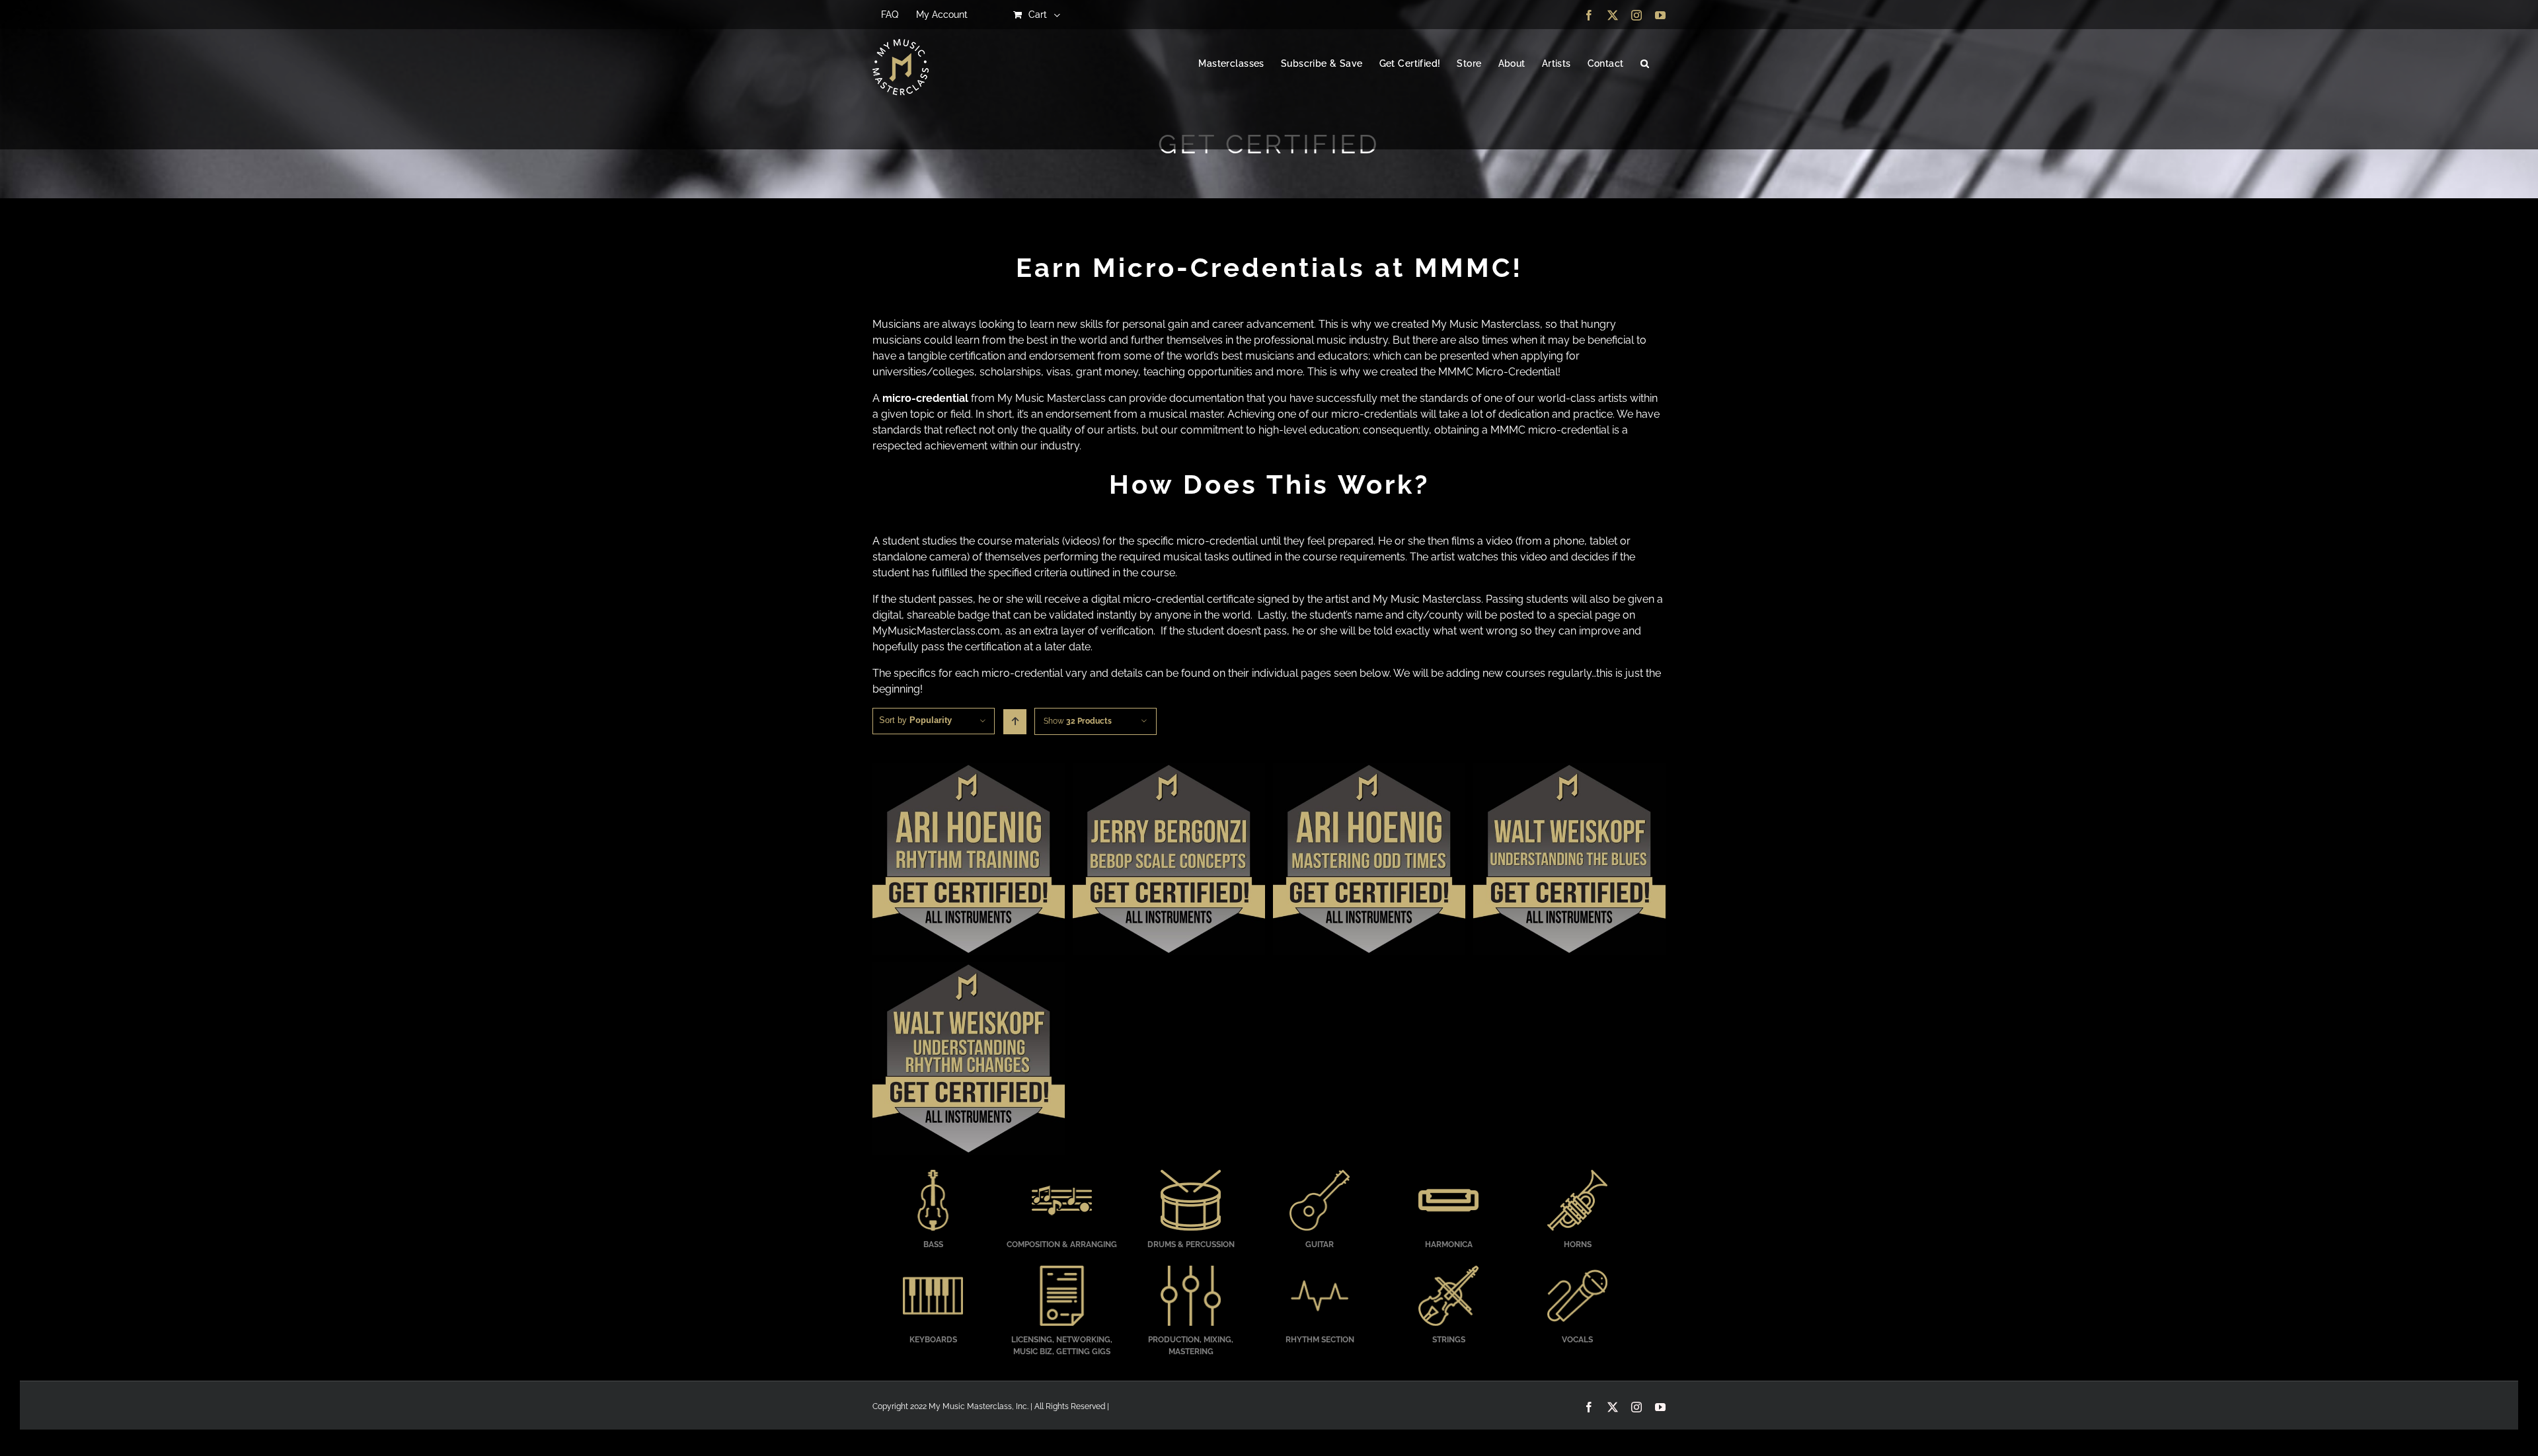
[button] (1645, 64)
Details (969, 861)
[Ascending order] (1015, 722)
